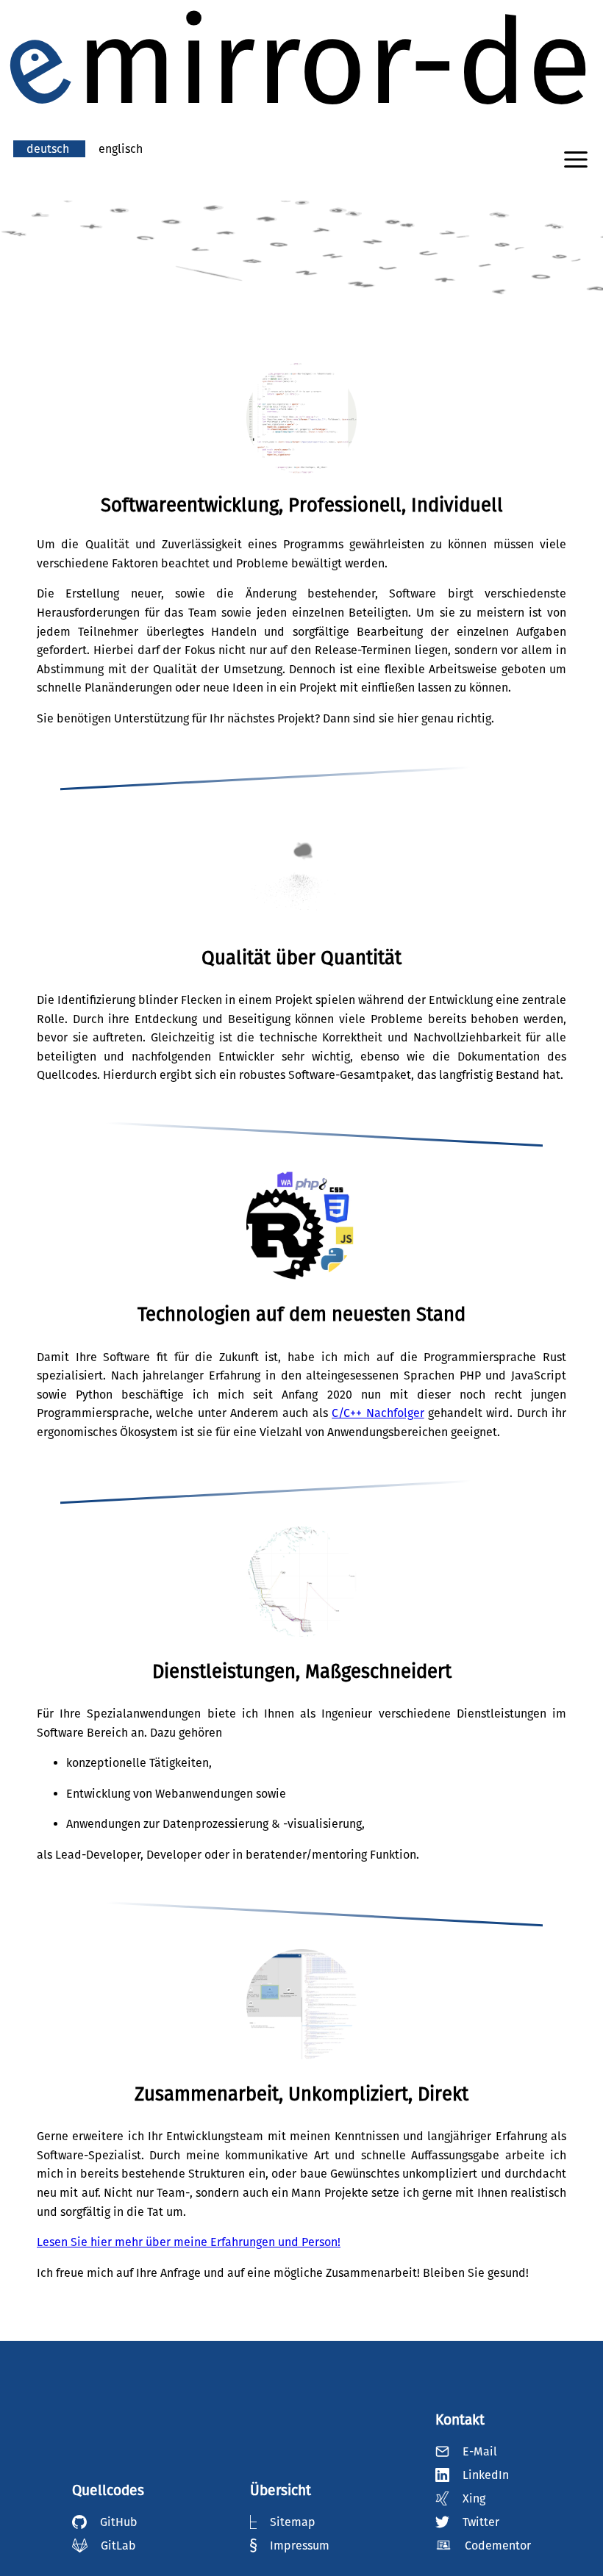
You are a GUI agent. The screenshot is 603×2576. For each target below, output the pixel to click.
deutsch (49, 149)
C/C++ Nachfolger (378, 1413)
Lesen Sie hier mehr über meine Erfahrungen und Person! (189, 2242)
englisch (121, 149)
